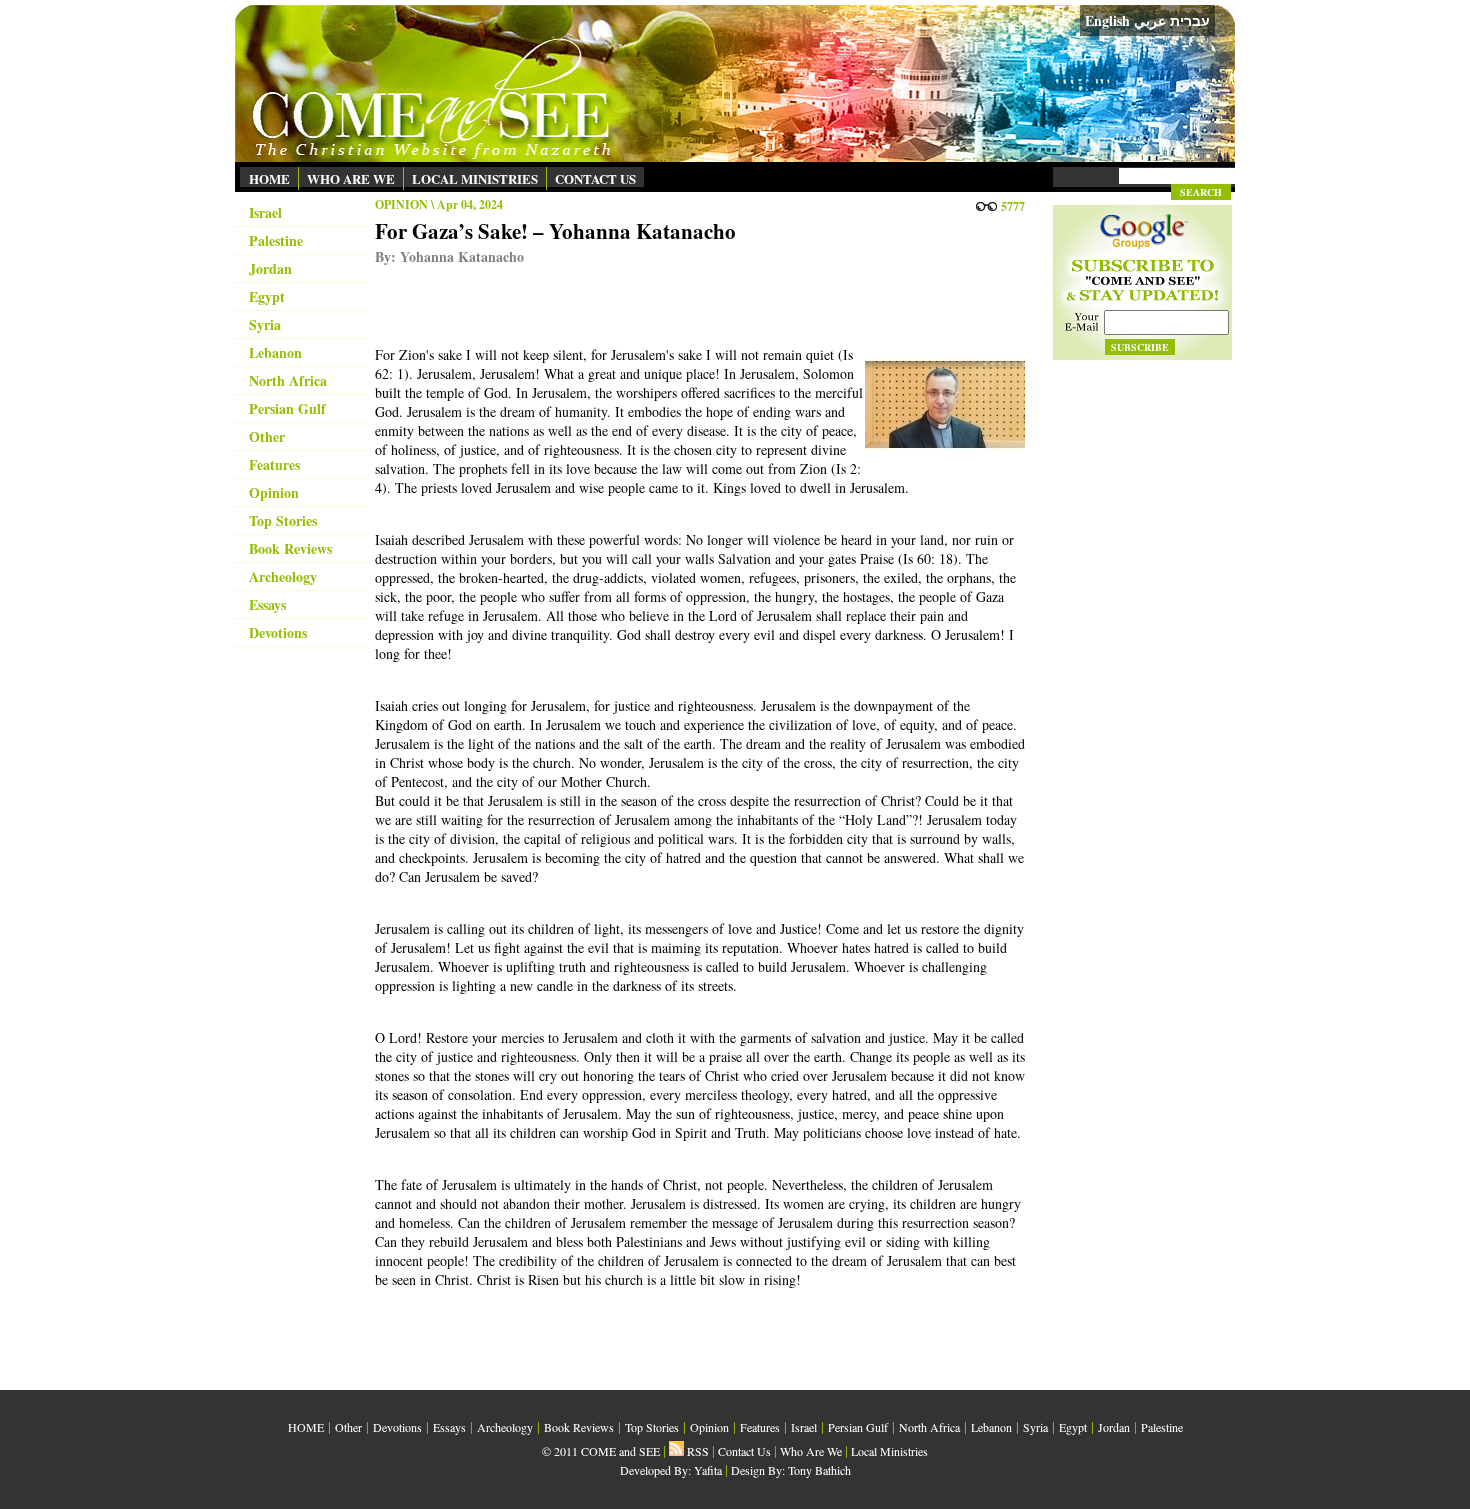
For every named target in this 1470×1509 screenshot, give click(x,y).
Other (267, 436)
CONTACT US (595, 178)
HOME (269, 178)
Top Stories (283, 520)
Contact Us (744, 1451)
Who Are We (811, 1451)
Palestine (276, 240)
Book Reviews (290, 548)
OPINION (401, 204)
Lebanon (275, 352)
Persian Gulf (287, 408)
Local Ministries (889, 1451)
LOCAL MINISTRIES (475, 178)
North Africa (288, 380)
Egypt (267, 296)
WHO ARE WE (351, 178)
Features (274, 464)
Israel (265, 212)
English (1107, 20)
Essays (267, 604)
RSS (696, 1451)
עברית (1190, 21)
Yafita (708, 1470)
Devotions (278, 632)
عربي (1150, 20)
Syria (265, 324)
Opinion (274, 492)
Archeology (283, 576)
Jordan (270, 268)
